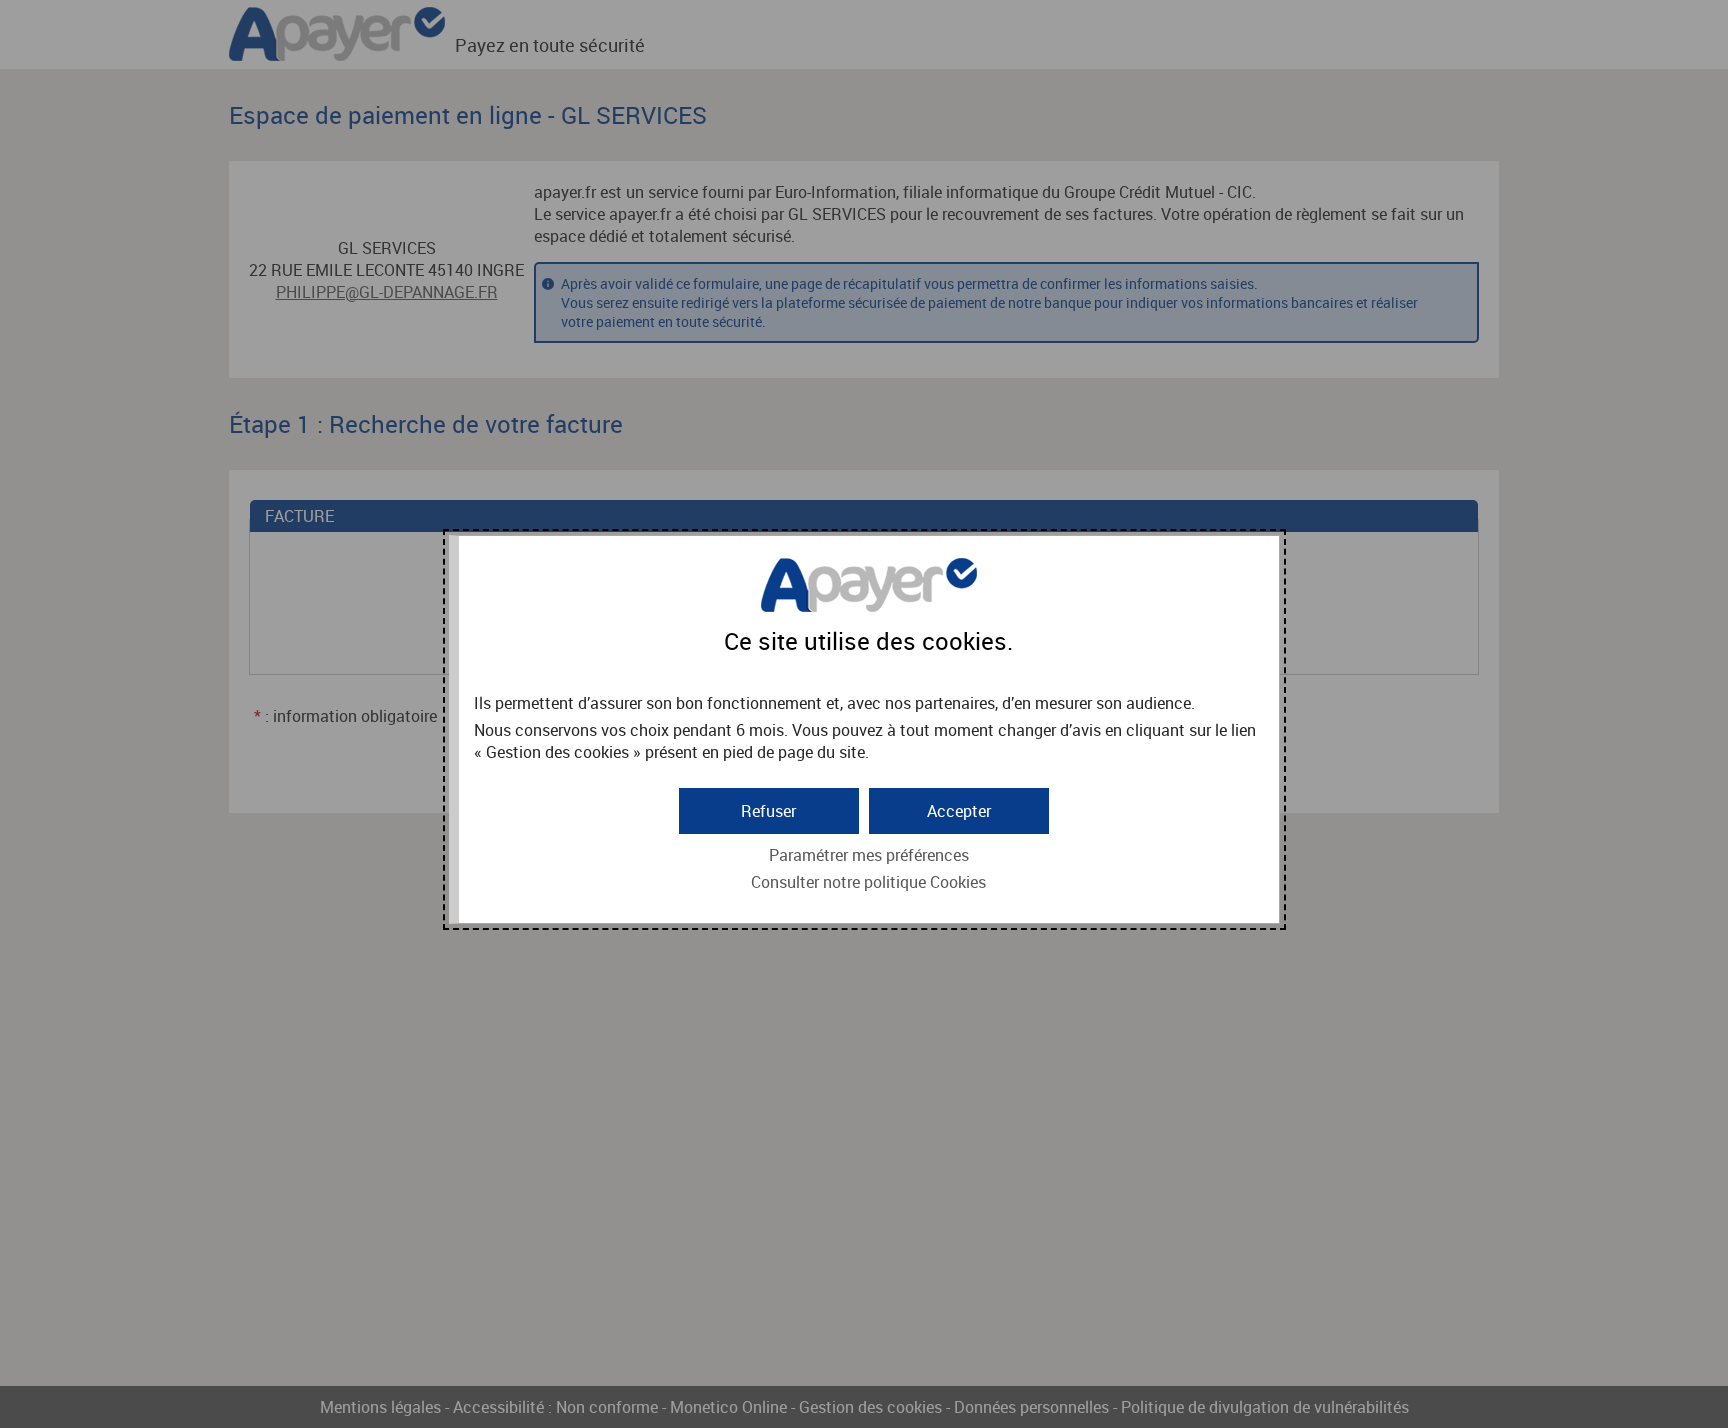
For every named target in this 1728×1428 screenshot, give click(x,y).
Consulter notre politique (868, 882)
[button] (959, 811)
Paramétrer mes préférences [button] (869, 855)
